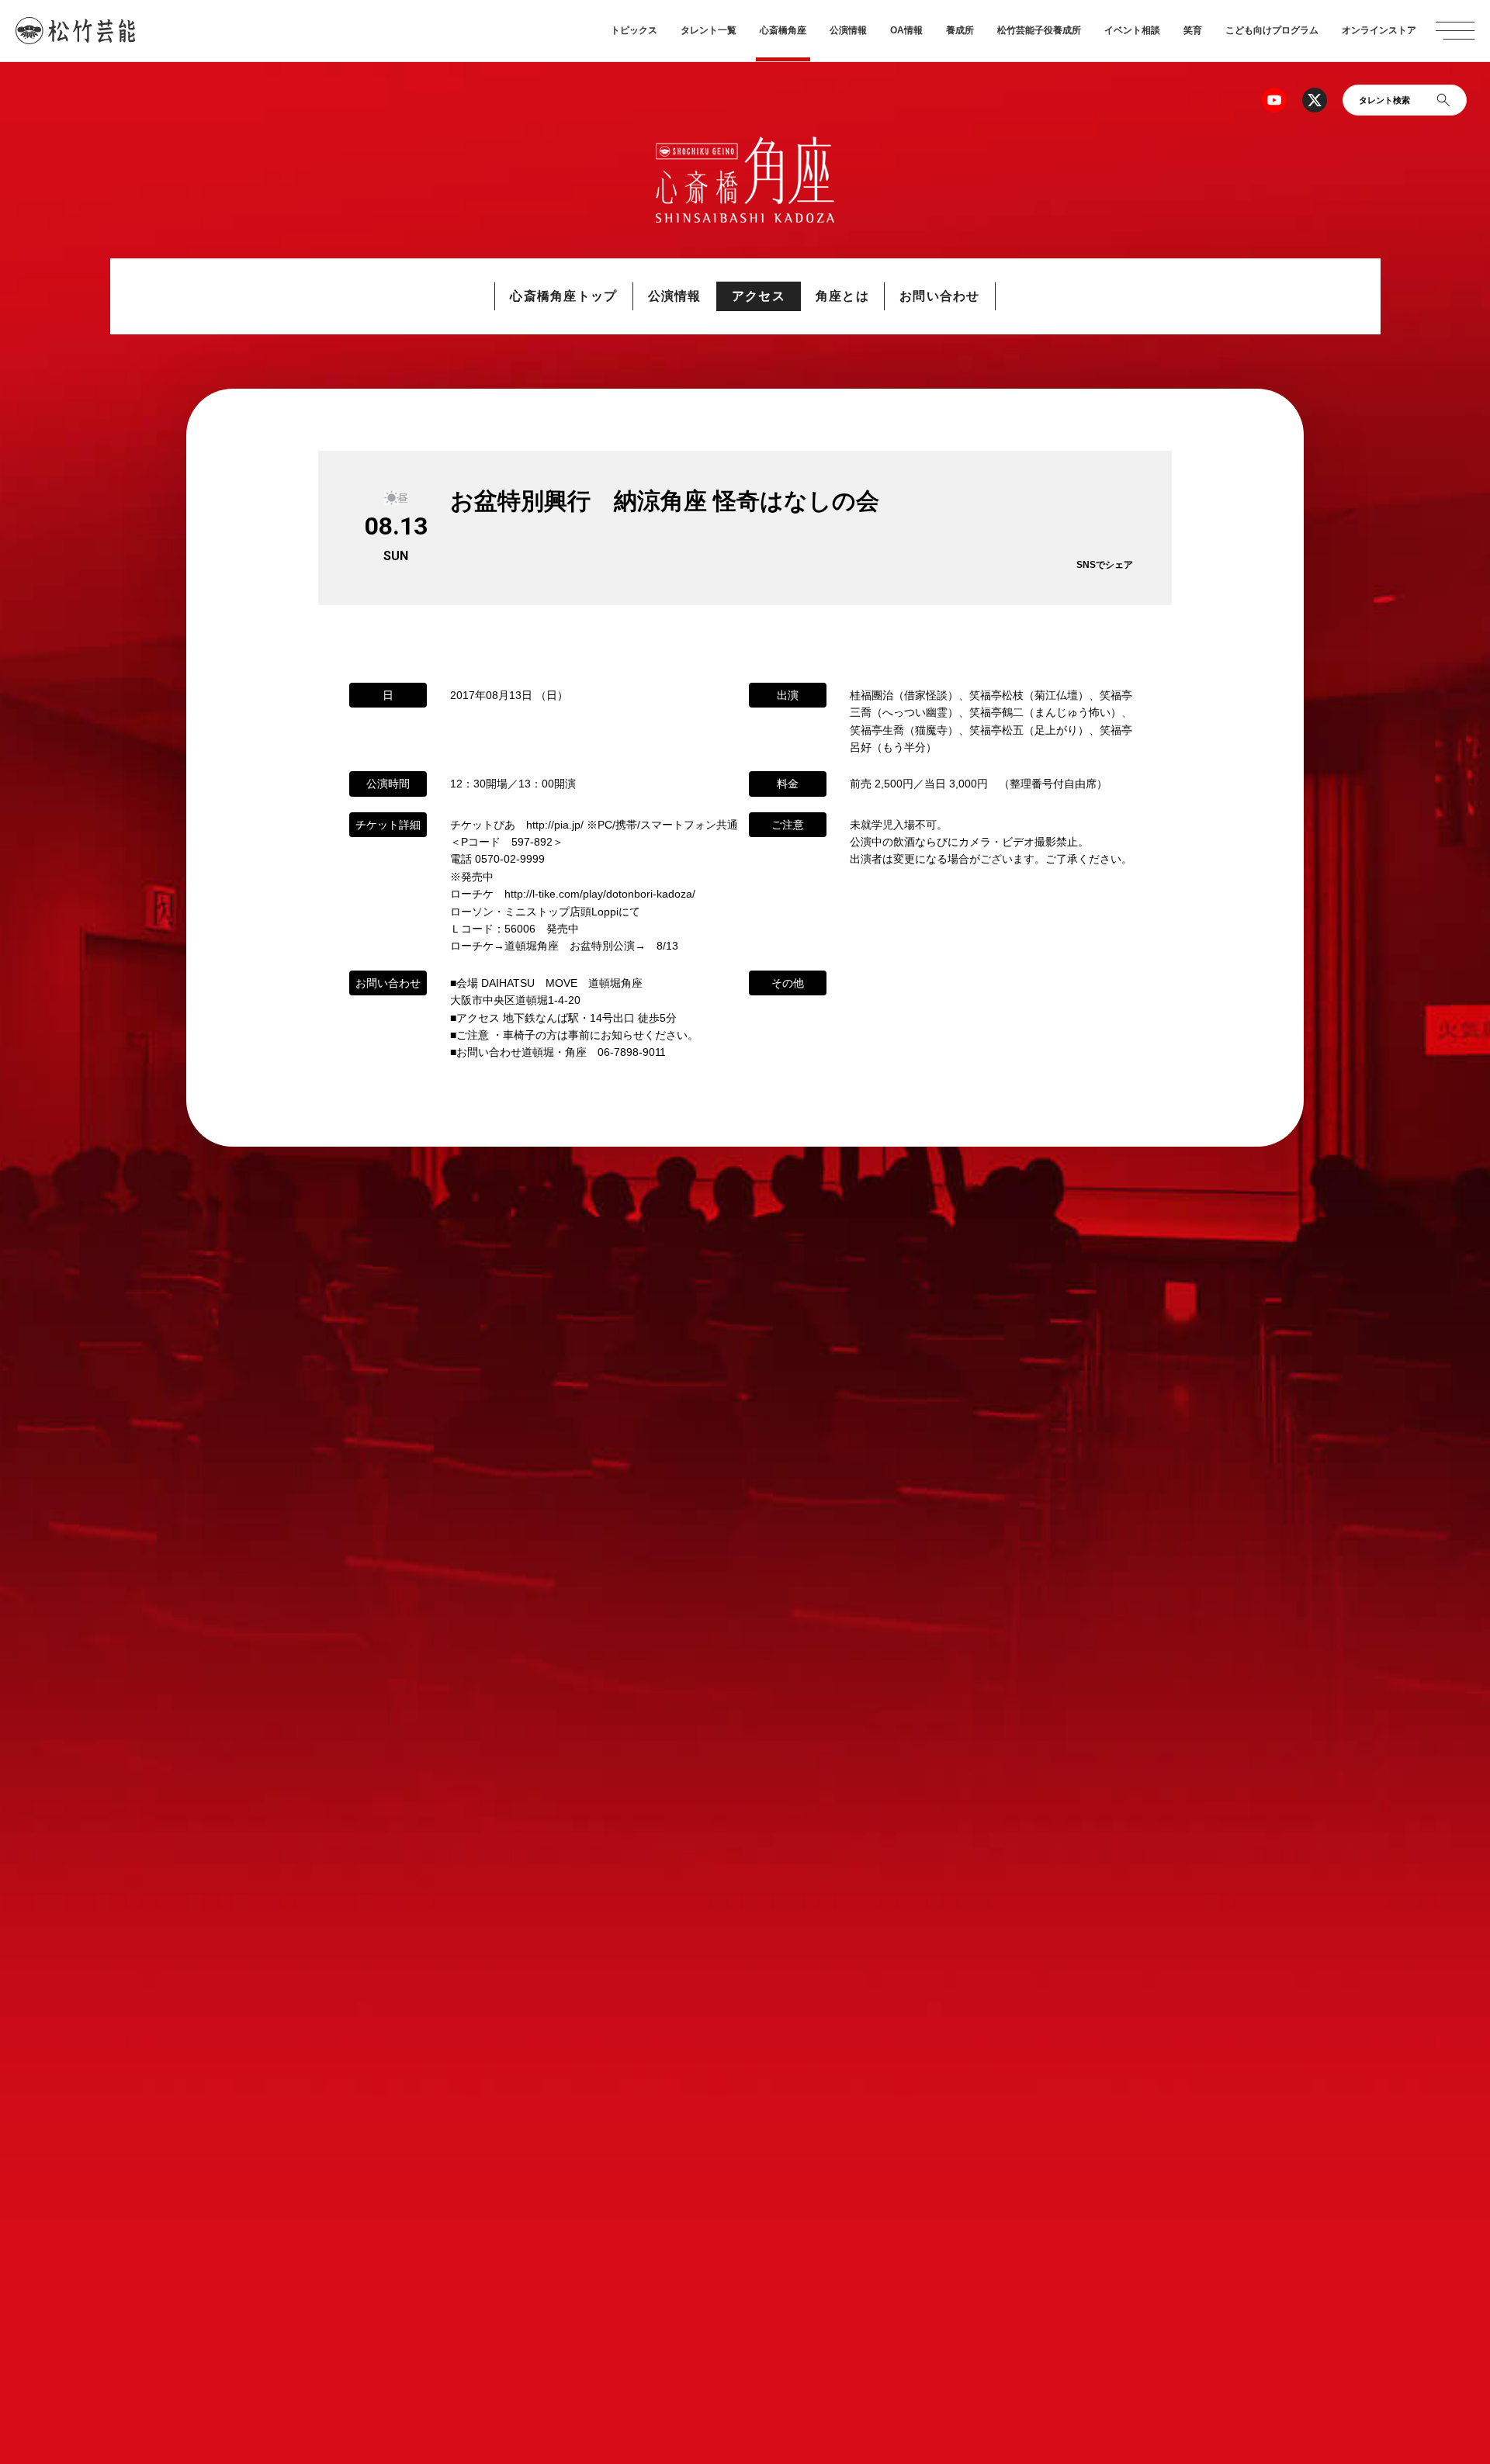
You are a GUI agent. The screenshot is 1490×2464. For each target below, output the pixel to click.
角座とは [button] (842, 296)
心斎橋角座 (783, 30)
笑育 (1193, 30)
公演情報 (848, 30)
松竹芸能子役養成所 (1039, 30)
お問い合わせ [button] (940, 296)
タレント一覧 (709, 30)
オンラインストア (1379, 30)
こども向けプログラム (1272, 30)
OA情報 (906, 30)
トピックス (634, 30)
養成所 (960, 30)
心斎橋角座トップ (563, 296)
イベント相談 (1132, 30)
